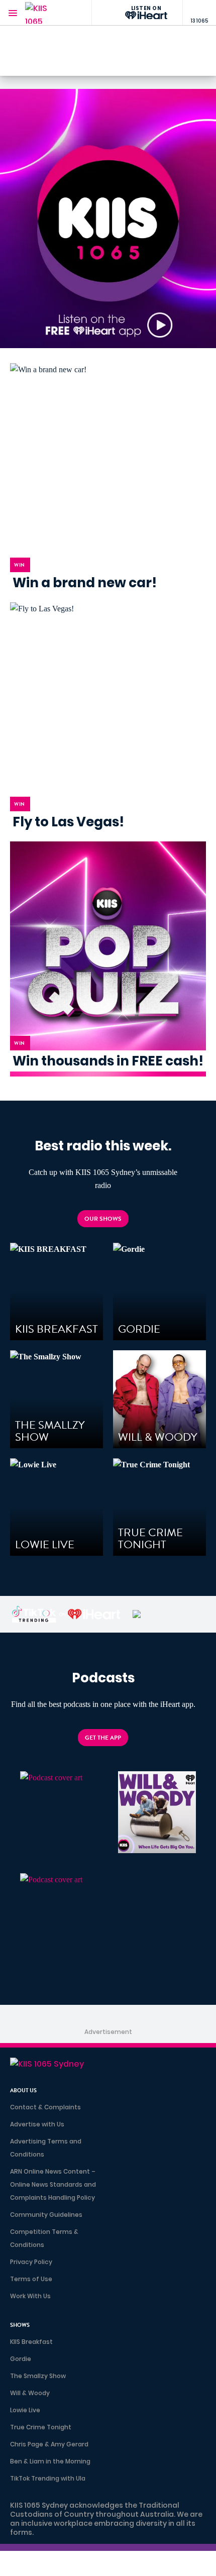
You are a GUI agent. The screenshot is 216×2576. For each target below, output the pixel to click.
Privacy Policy (31, 2262)
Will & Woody (30, 2393)
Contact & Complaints (45, 2107)
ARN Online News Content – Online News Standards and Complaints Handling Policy (53, 2184)
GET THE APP (103, 1738)
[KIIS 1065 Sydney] (45, 13)
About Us (23, 2090)
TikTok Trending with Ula (48, 2478)
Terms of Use (31, 2279)
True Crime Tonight (41, 2427)
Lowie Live (25, 2410)
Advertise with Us (37, 2124)
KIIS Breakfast (31, 2342)
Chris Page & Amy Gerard (49, 2444)
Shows (20, 2325)
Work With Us (30, 2296)
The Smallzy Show (38, 2376)
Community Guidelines (46, 2215)
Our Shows (103, 1219)
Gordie (21, 2359)
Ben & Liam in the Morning (50, 2461)
